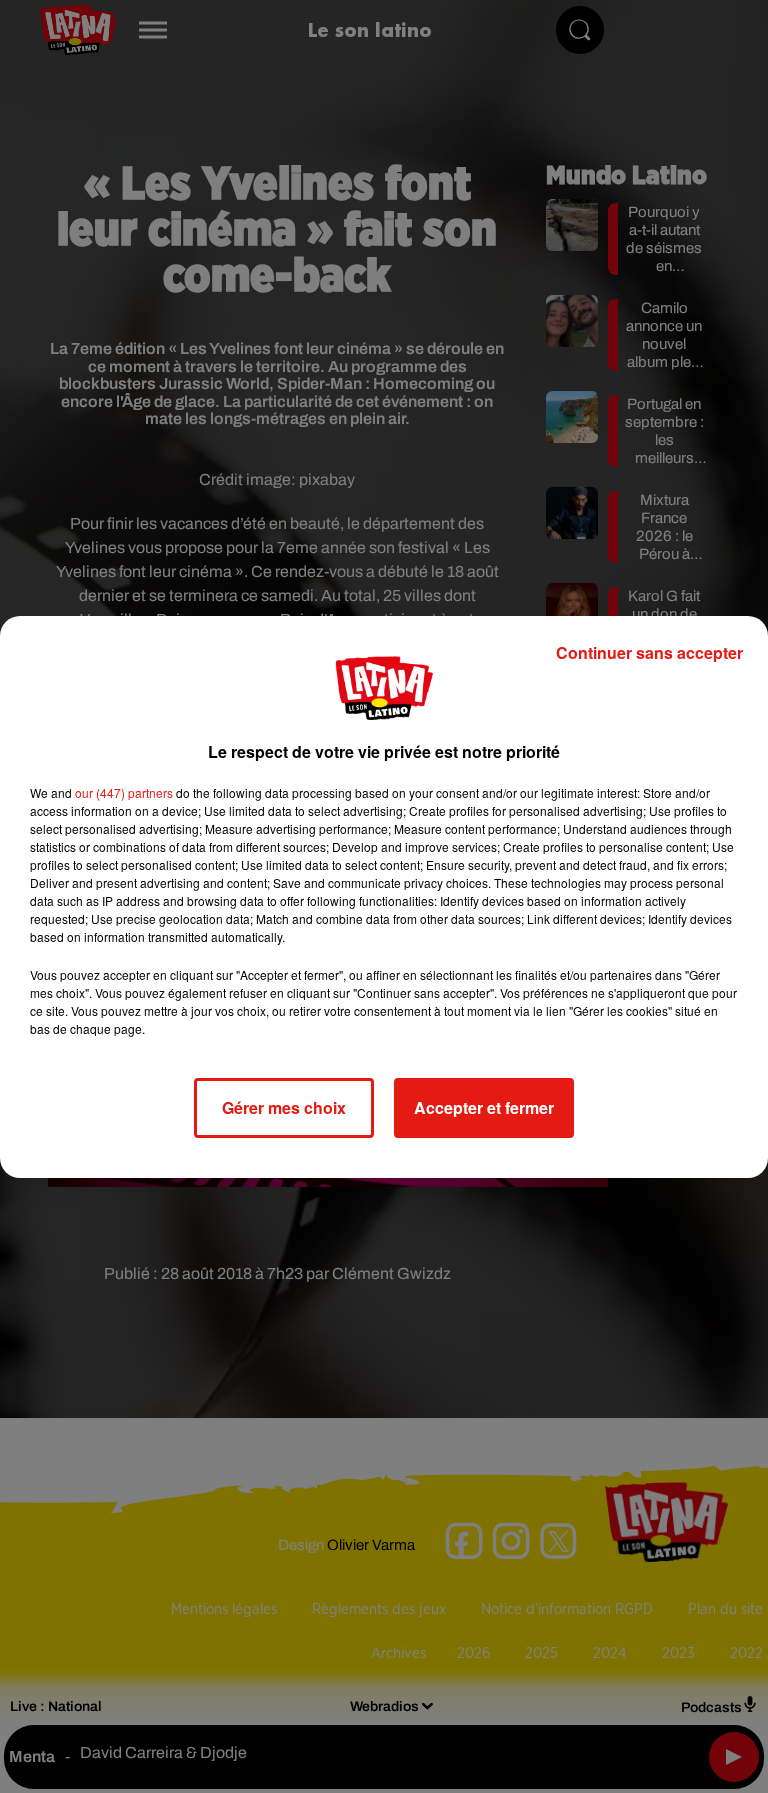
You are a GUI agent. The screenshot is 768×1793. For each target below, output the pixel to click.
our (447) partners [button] (124, 792)
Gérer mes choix (284, 1107)
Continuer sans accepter (649, 652)
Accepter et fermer (484, 1107)
